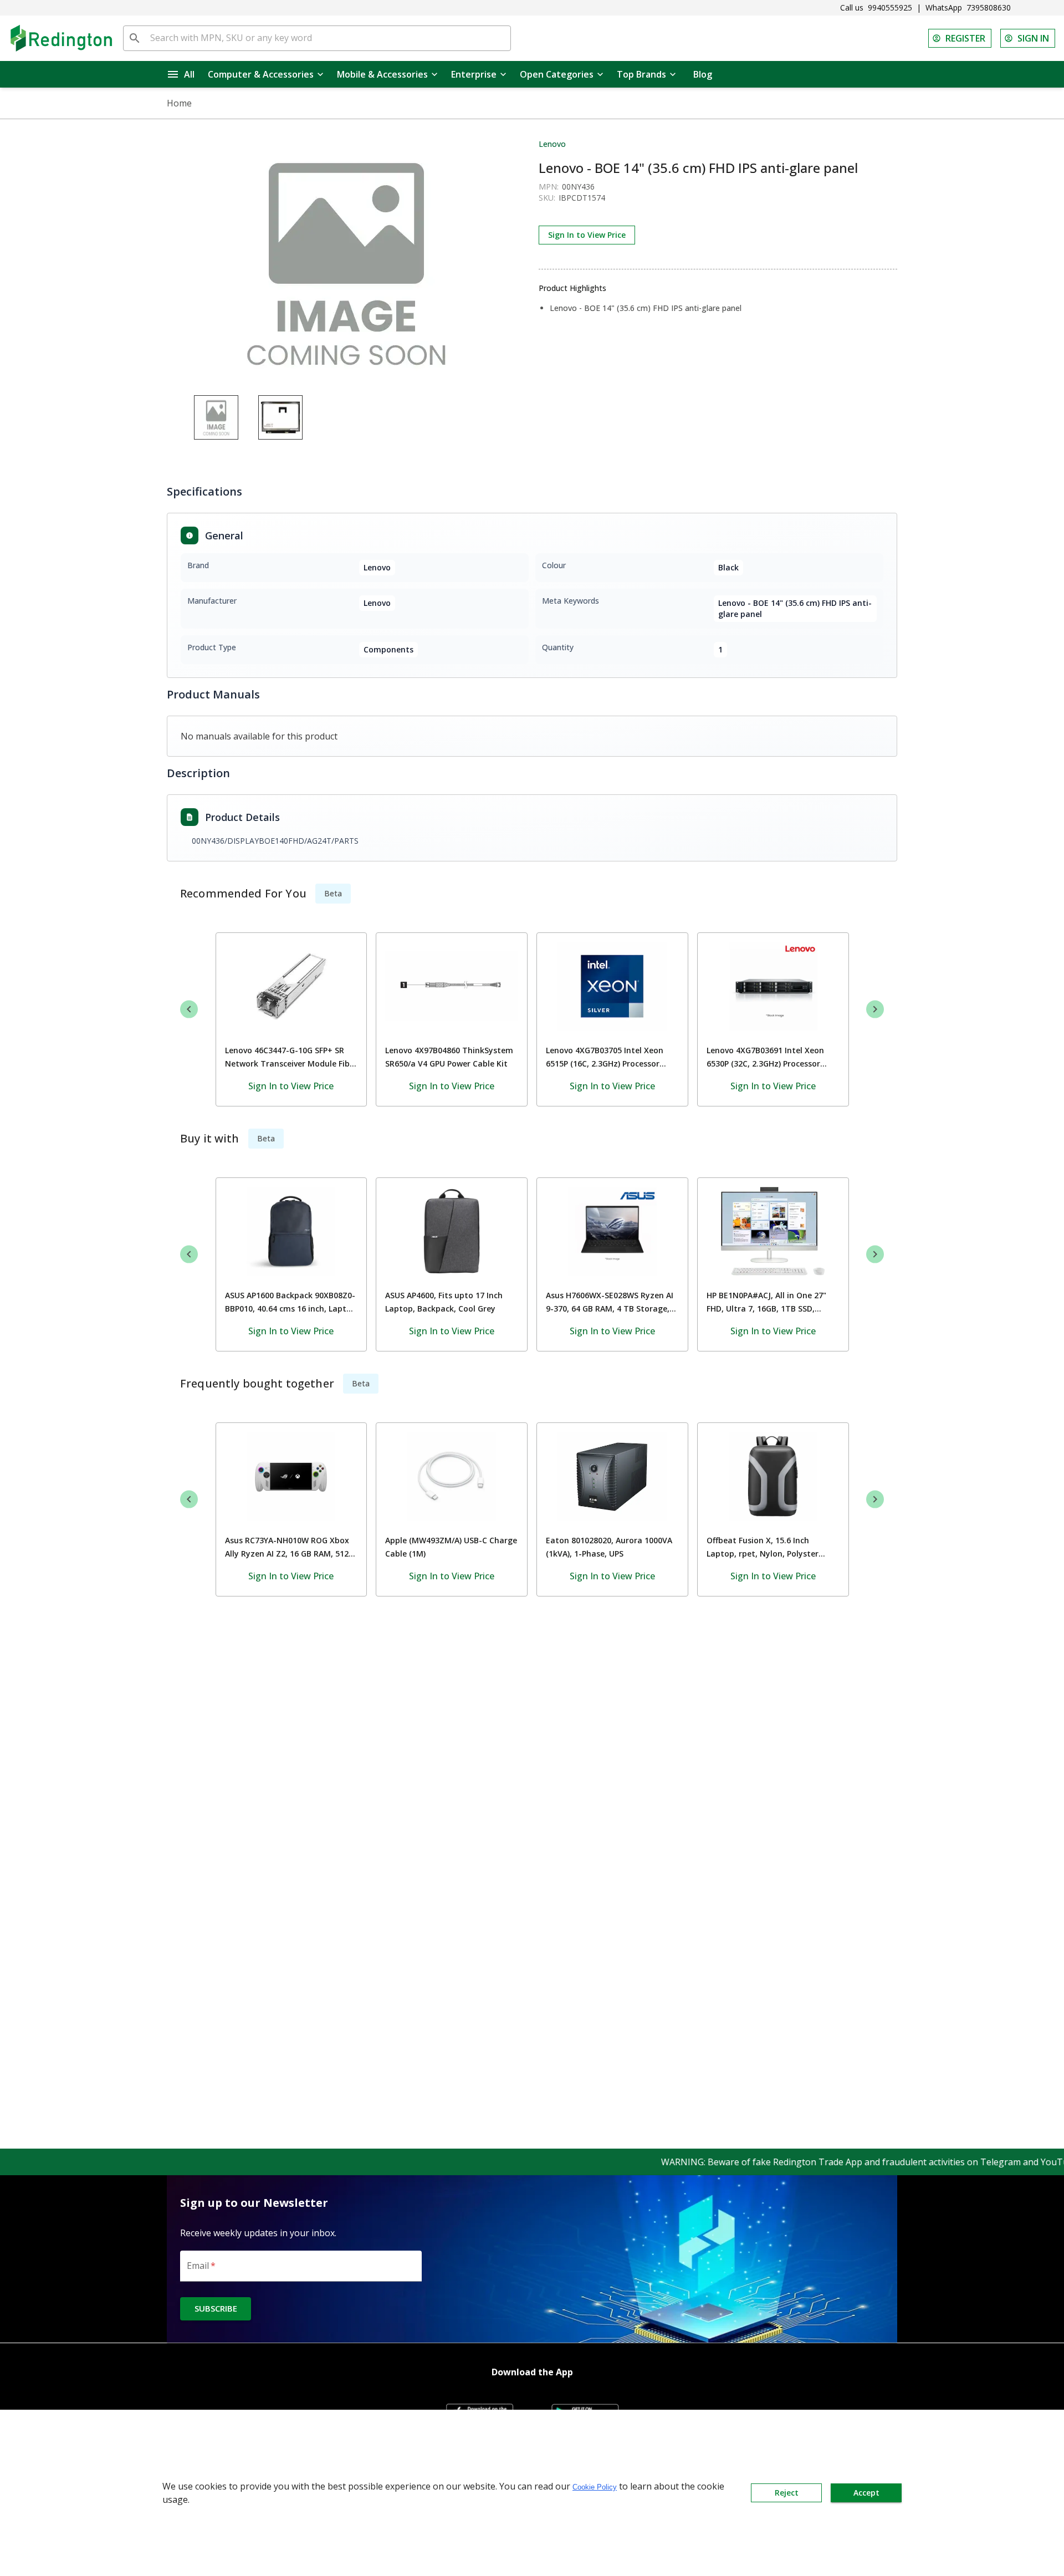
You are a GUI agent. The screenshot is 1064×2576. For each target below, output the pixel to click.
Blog (703, 74)
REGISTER (965, 38)
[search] (135, 38)
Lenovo (552, 144)
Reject (787, 2493)
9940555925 (890, 7)
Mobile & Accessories (382, 74)
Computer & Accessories (261, 74)
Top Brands (641, 74)
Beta (333, 893)
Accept (866, 2493)
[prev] (189, 1009)
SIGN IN (1033, 38)
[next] (875, 1009)
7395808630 (989, 7)
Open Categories (557, 74)
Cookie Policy (595, 2487)
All (189, 74)
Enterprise (474, 74)
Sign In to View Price (587, 235)
